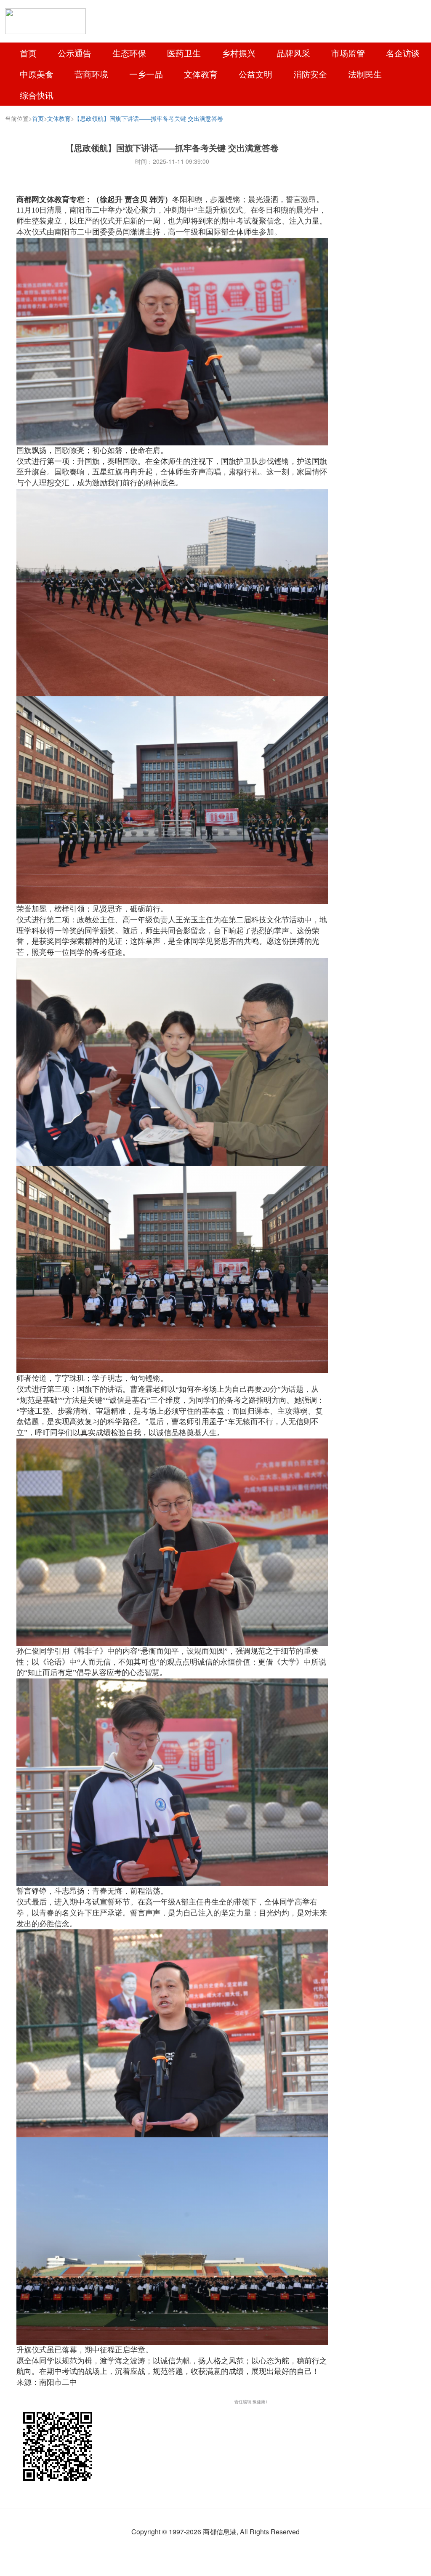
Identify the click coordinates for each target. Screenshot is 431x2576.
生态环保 (129, 53)
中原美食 (37, 74)
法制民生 (365, 74)
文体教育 (201, 74)
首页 (28, 53)
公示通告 (74, 53)
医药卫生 (184, 53)
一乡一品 (146, 74)
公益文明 (255, 74)
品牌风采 (293, 53)
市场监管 (348, 53)
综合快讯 (37, 95)
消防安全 (310, 74)
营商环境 (91, 74)
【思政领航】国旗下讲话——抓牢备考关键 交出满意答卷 (149, 118)
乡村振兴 (239, 53)
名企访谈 (403, 53)
